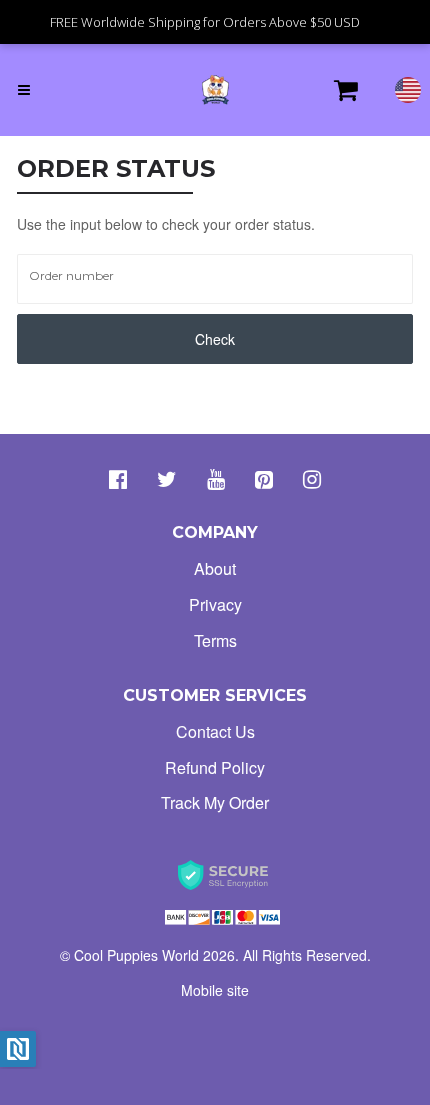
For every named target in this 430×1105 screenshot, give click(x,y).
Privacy (215, 604)
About (215, 568)
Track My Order (215, 802)
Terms (215, 640)
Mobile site (215, 990)
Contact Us (215, 731)
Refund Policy (215, 767)
